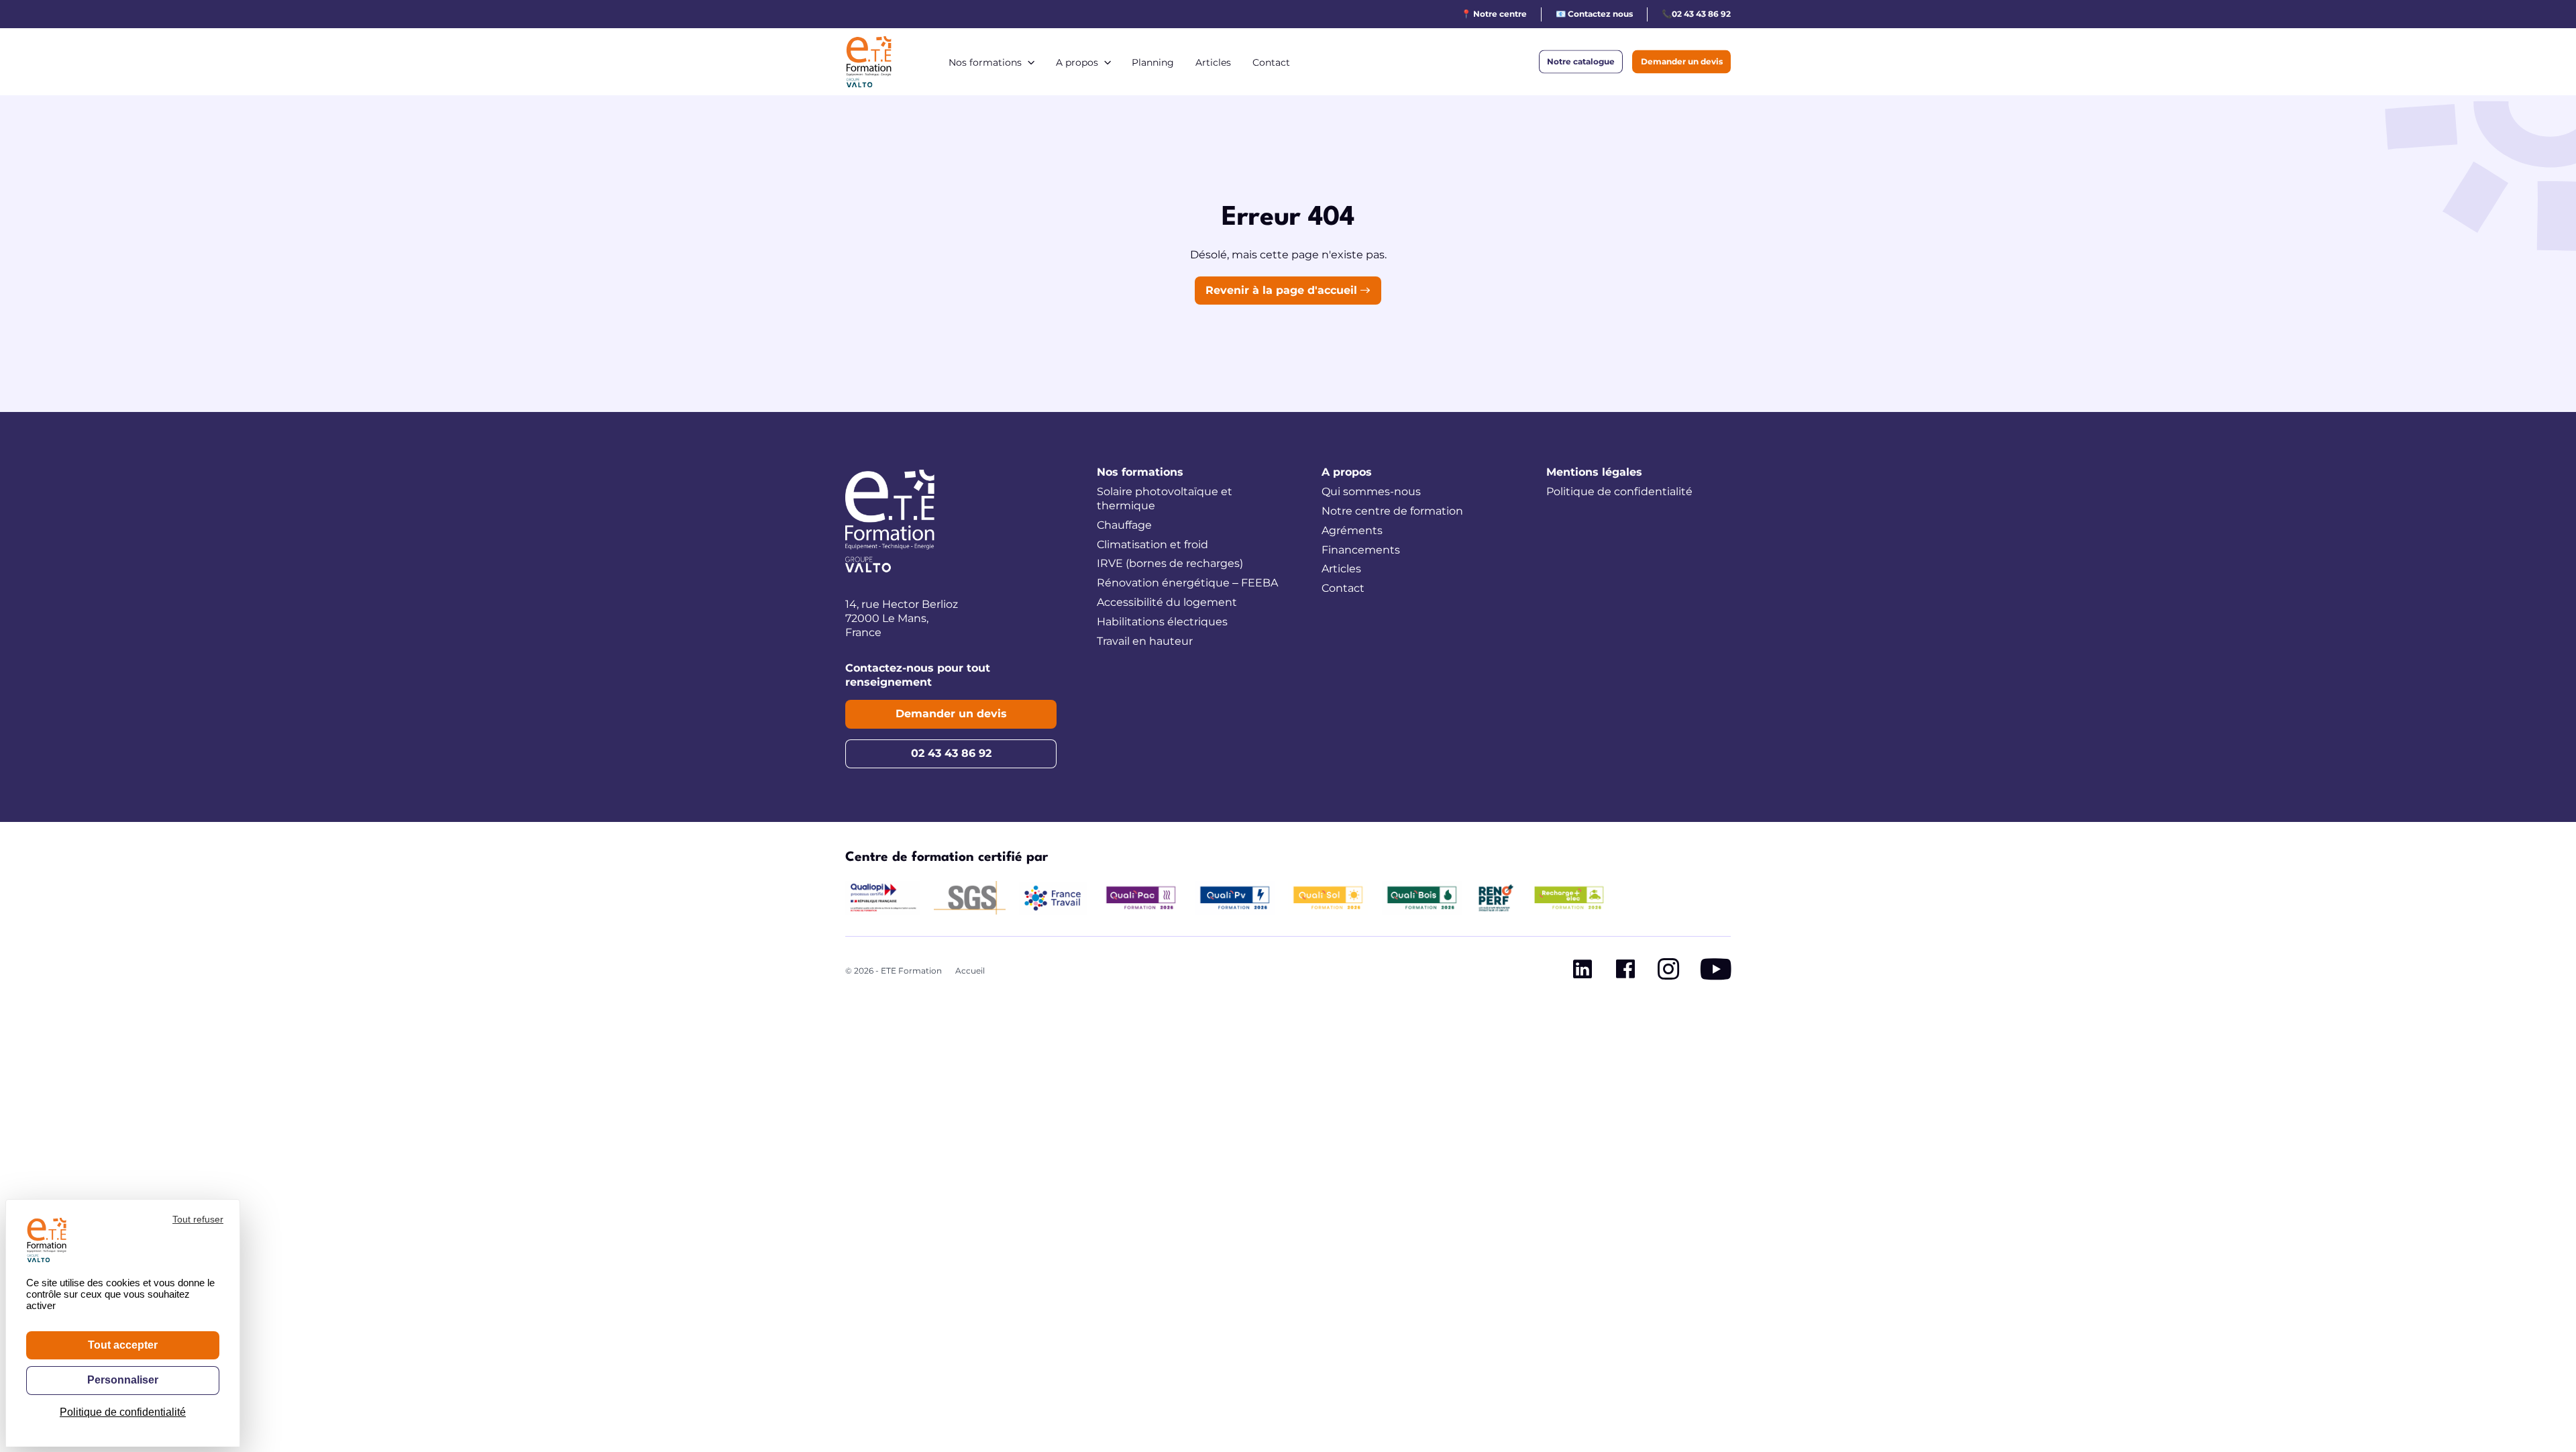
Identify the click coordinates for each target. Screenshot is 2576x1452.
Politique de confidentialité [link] (123, 1412)
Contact (1271, 62)
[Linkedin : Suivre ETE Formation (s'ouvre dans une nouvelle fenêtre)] (1582, 972)
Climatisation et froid (1152, 544)
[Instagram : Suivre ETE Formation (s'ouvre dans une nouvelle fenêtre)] (1668, 972)
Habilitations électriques (1162, 622)
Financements (1361, 550)
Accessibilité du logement (1167, 602)
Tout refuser (198, 1219)
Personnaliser (123, 1380)
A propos (1077, 62)
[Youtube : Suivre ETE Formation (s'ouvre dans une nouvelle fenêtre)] (1716, 972)
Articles (1213, 62)
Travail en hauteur (1145, 641)
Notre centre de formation (1392, 511)
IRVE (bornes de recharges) (1170, 563)
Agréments (1352, 530)
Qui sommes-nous (1371, 491)
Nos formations (985, 62)
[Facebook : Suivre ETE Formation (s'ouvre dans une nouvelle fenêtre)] (1625, 972)
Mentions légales (1594, 472)
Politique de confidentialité (1619, 491)
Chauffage (1124, 525)
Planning (1153, 62)
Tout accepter (123, 1345)
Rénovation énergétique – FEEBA (1187, 583)
